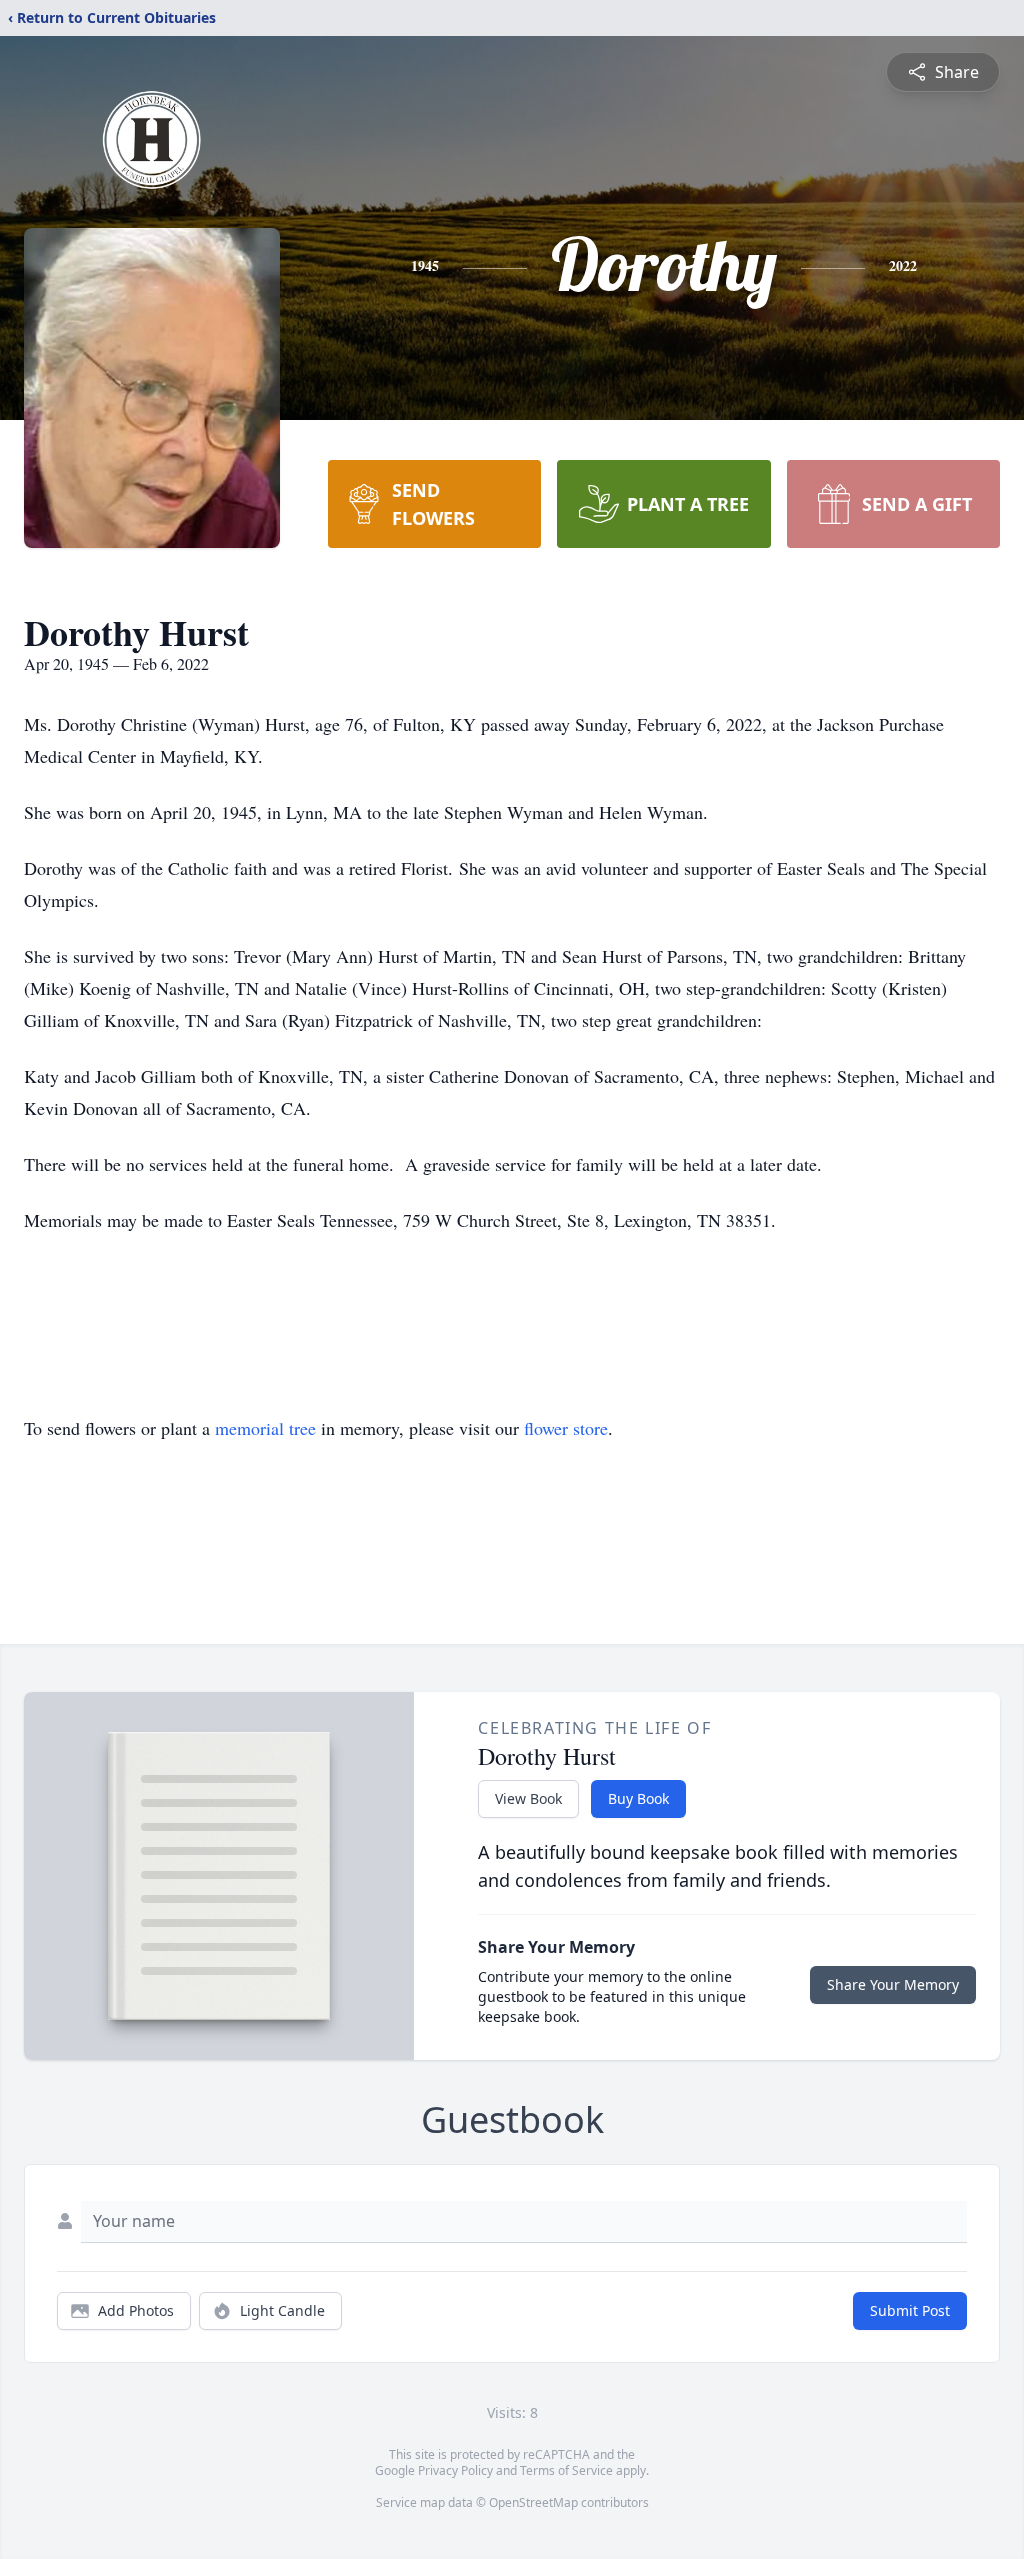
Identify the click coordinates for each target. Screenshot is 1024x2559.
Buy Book (638, 1798)
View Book (528, 1798)
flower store (566, 1428)
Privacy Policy (455, 2470)
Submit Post (910, 2310)
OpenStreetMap (533, 2502)
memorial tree (265, 1428)
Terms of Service (566, 2470)
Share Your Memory (893, 1984)
